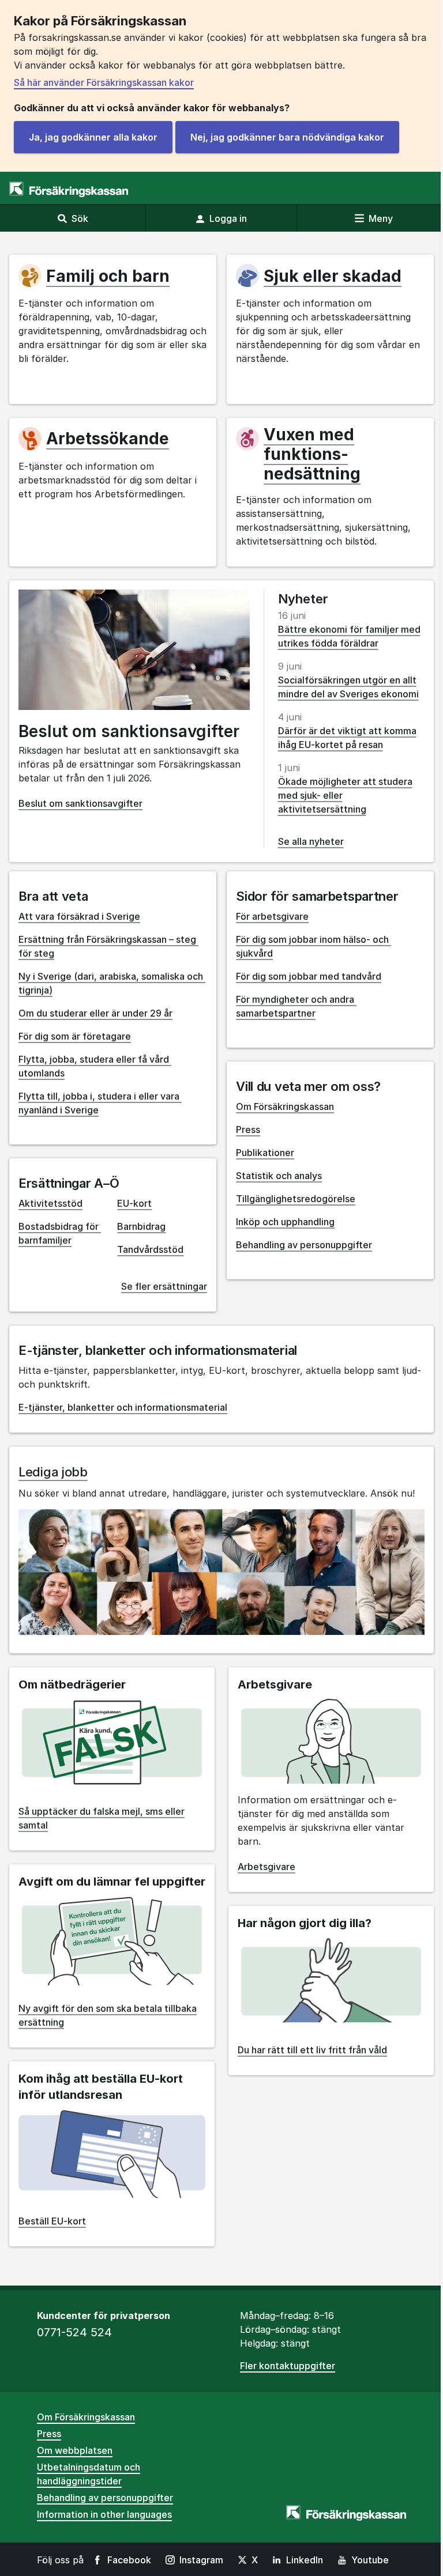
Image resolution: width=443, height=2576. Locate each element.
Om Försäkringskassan (285, 1106)
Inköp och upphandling (285, 1222)
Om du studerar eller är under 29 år (95, 1013)
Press (248, 1130)
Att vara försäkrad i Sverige (79, 916)
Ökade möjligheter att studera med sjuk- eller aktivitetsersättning (345, 795)
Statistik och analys (279, 1176)
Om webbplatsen (75, 2450)
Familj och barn (108, 276)
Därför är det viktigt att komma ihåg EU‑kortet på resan (347, 738)
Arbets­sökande (108, 439)
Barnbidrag (141, 1226)
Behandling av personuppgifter (304, 1245)
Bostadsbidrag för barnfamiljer (60, 1233)
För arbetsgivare (272, 916)
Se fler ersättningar (164, 1286)
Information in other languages (104, 2514)
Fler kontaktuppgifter (288, 2366)
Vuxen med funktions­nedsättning (312, 454)
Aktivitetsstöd (50, 1203)
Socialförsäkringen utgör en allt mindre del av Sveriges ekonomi (348, 687)
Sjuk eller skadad (333, 276)
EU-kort (134, 1203)
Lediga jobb (53, 1472)
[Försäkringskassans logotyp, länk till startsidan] (69, 189)
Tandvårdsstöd (150, 1249)
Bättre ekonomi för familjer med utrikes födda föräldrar (349, 636)
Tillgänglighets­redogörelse (296, 1199)
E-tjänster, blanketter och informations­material (123, 1407)
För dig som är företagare (75, 1036)
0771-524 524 (74, 2332)
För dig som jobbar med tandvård (309, 976)
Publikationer (265, 1153)
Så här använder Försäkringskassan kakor (104, 82)
